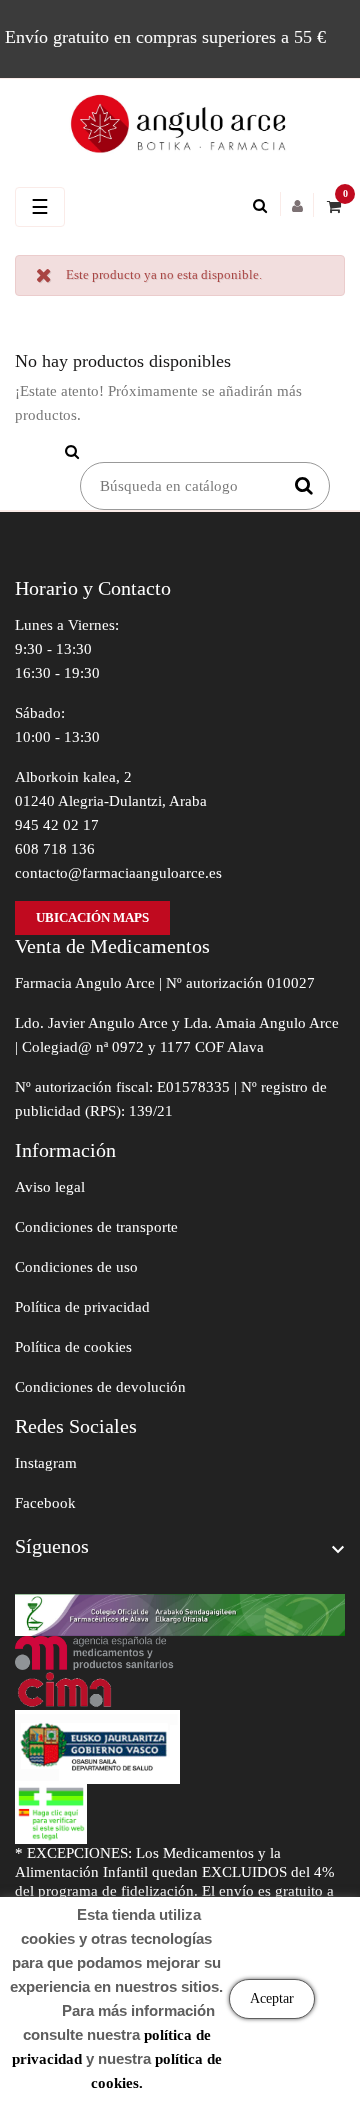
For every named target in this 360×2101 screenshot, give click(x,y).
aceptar (272, 1998)
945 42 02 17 (57, 825)
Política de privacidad (82, 1307)
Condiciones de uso (76, 1267)
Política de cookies (73, 1347)
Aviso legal (50, 1187)
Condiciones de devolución (100, 1387)
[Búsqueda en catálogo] (265, 206)
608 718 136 (55, 849)
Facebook (45, 1503)
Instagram (46, 1463)
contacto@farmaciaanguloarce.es (118, 873)
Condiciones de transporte (96, 1227)
